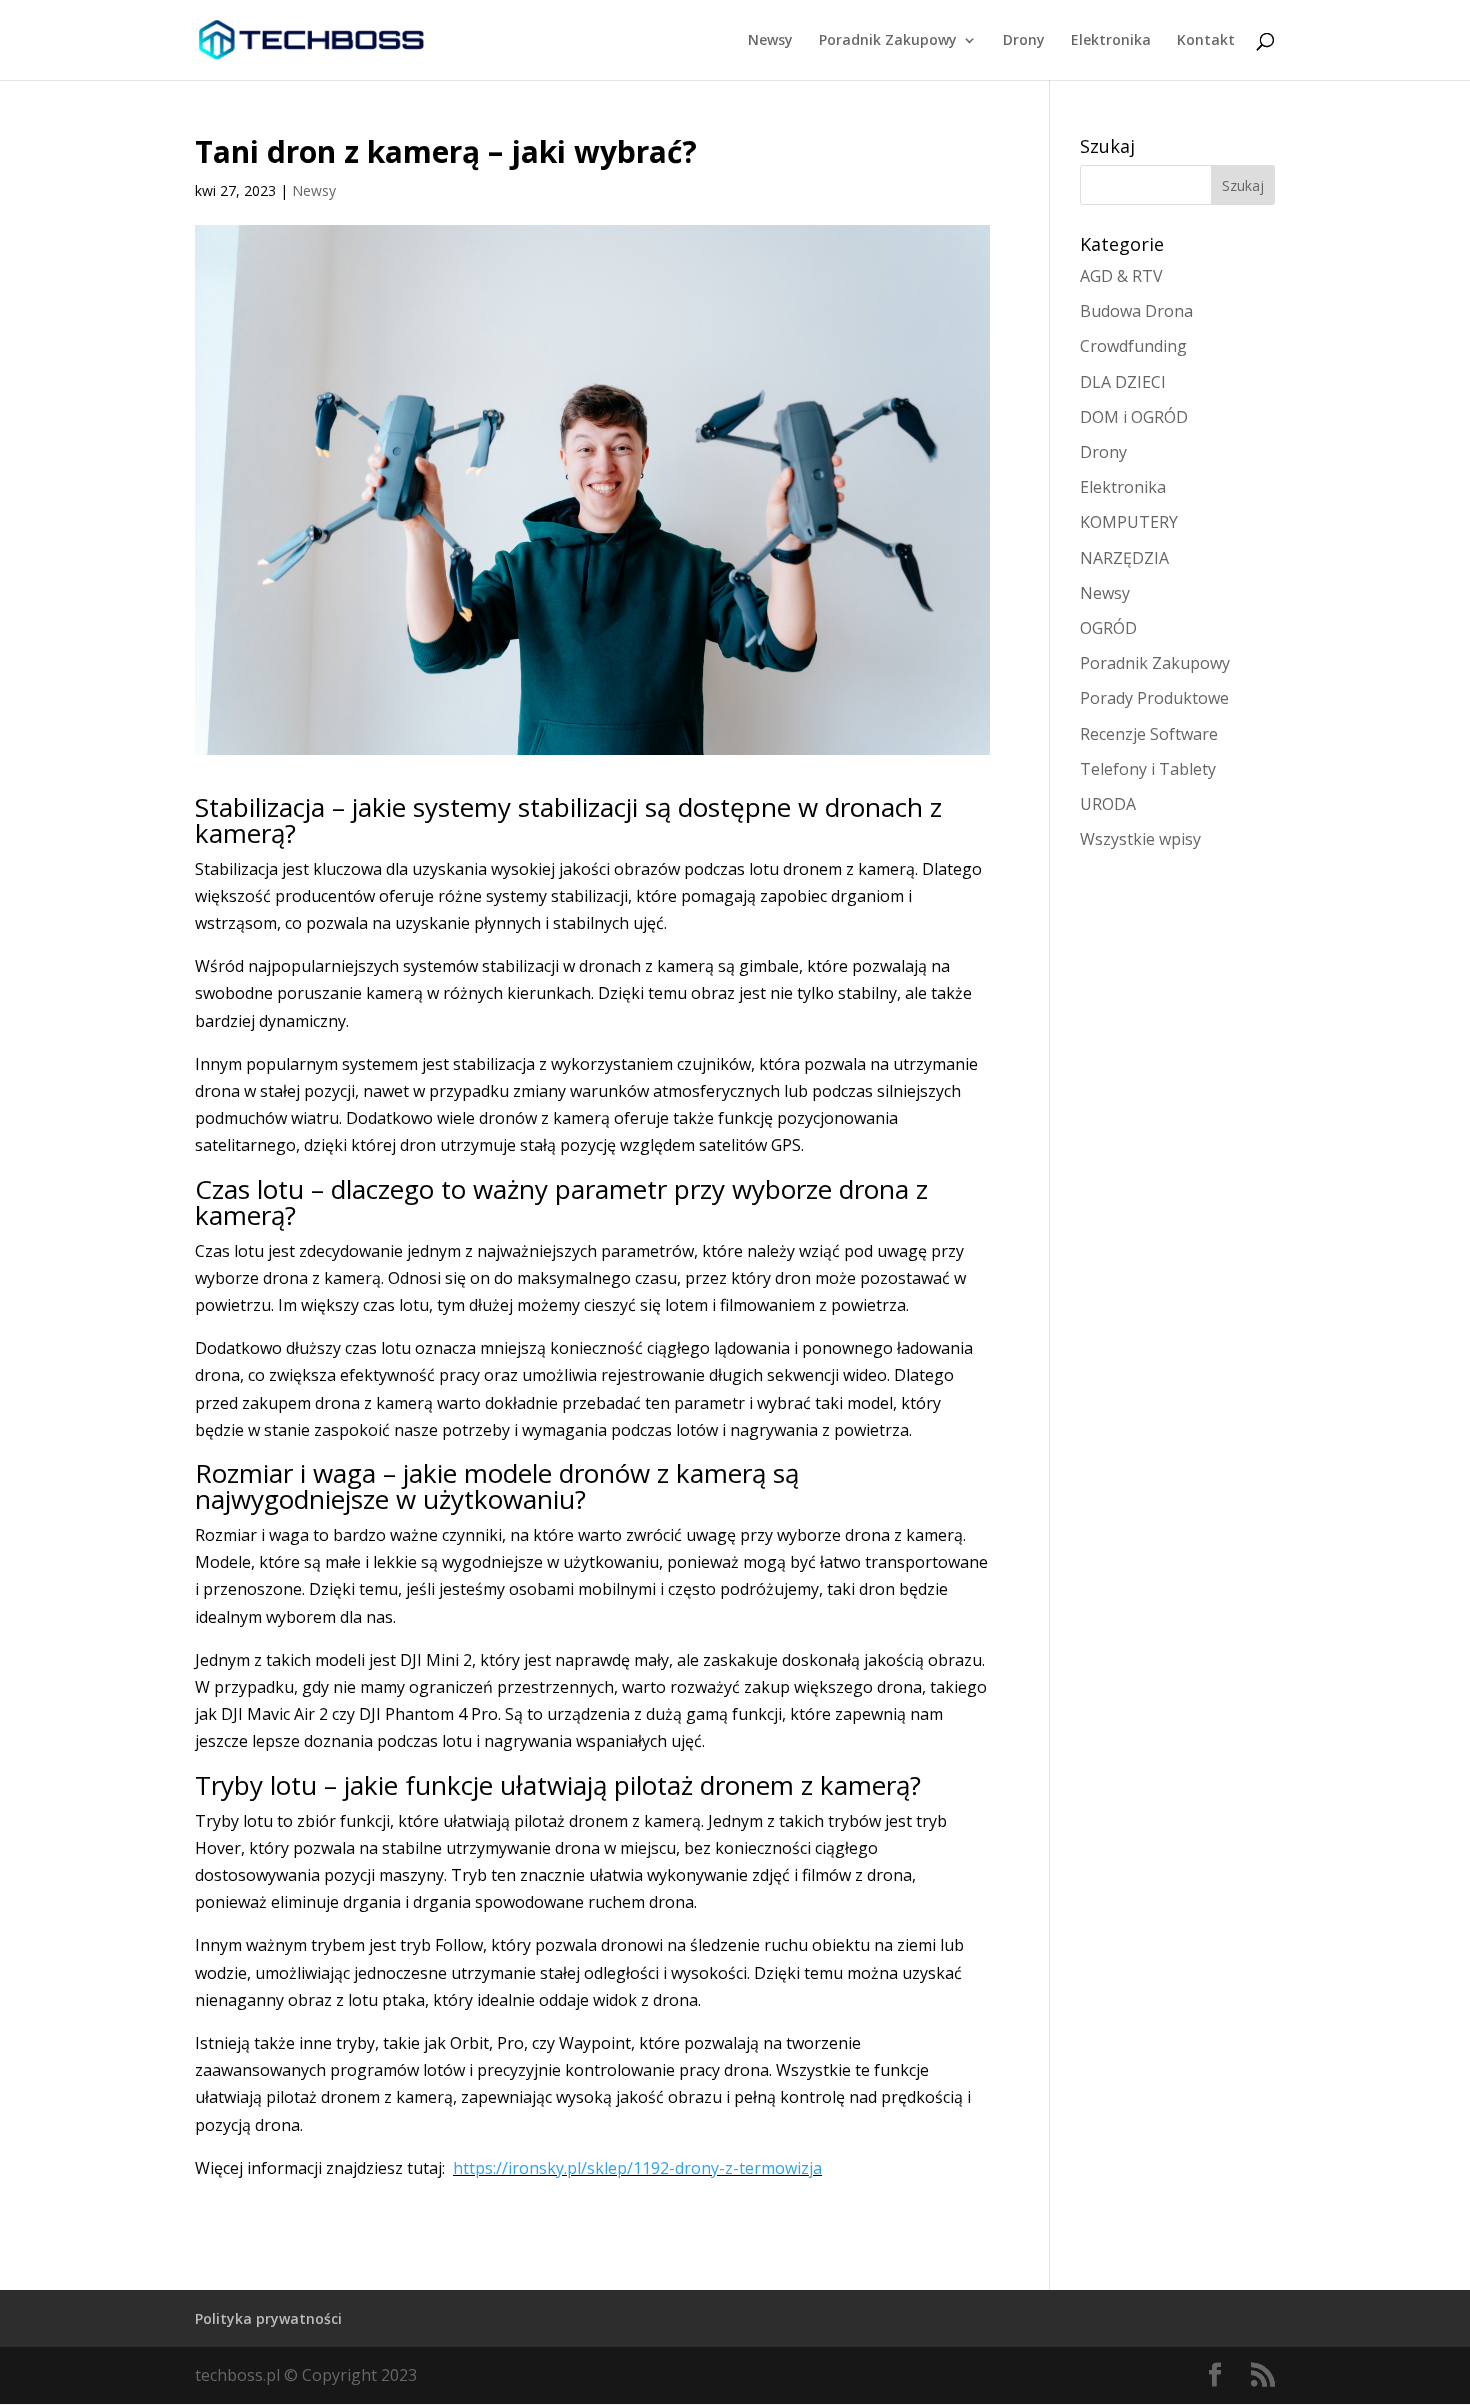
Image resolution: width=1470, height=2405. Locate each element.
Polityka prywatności (268, 2318)
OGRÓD (1108, 628)
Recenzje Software (1149, 734)
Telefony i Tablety (1148, 769)
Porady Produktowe (1154, 698)
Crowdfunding (1133, 346)
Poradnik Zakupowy (888, 41)
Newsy (770, 41)
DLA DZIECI (1123, 382)
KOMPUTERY (1129, 522)
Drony (1024, 41)
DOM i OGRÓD (1134, 417)
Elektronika (1111, 41)
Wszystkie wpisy (1140, 839)
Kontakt (1206, 41)
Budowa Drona (1136, 311)
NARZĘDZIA (1124, 558)
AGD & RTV (1121, 276)
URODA (1108, 804)
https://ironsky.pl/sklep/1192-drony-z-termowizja (637, 2168)
